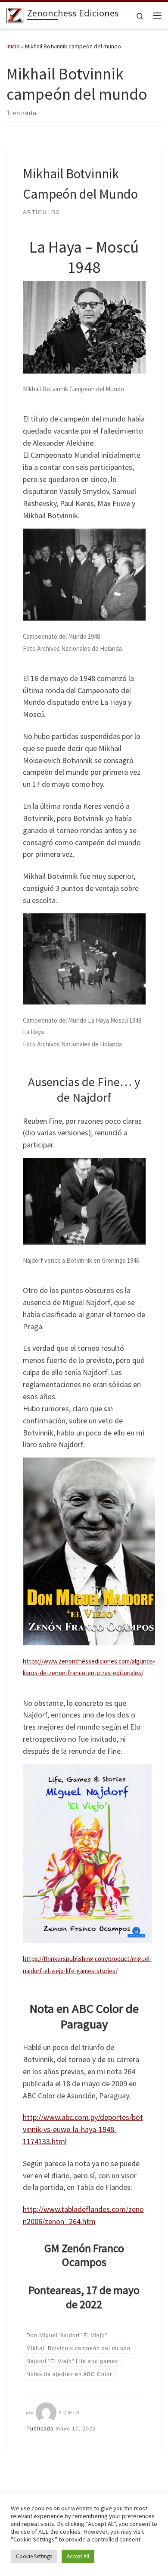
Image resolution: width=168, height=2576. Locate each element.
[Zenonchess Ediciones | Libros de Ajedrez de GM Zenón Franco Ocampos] (15, 14)
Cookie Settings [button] (34, 2556)
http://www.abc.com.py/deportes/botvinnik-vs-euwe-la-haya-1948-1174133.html (83, 2129)
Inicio (13, 46)
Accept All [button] (78, 2556)
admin (70, 2413)
